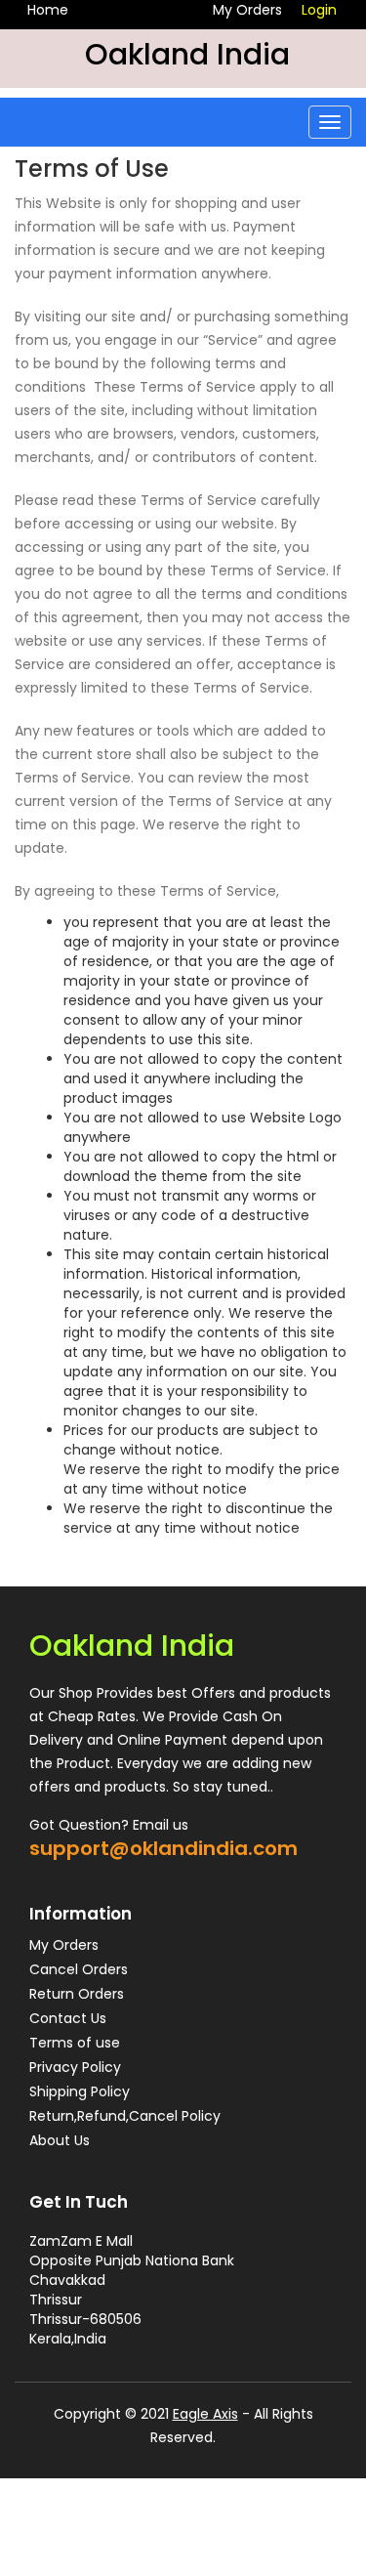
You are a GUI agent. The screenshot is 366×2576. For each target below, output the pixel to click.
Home (48, 10)
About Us (60, 2140)
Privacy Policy (75, 2067)
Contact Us (68, 2018)
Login (319, 10)
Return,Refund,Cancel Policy (125, 2116)
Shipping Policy (80, 2091)
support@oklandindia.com (163, 1848)
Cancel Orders (79, 1969)
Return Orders (77, 1994)
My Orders (247, 10)
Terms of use (75, 2043)
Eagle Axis (205, 2414)
